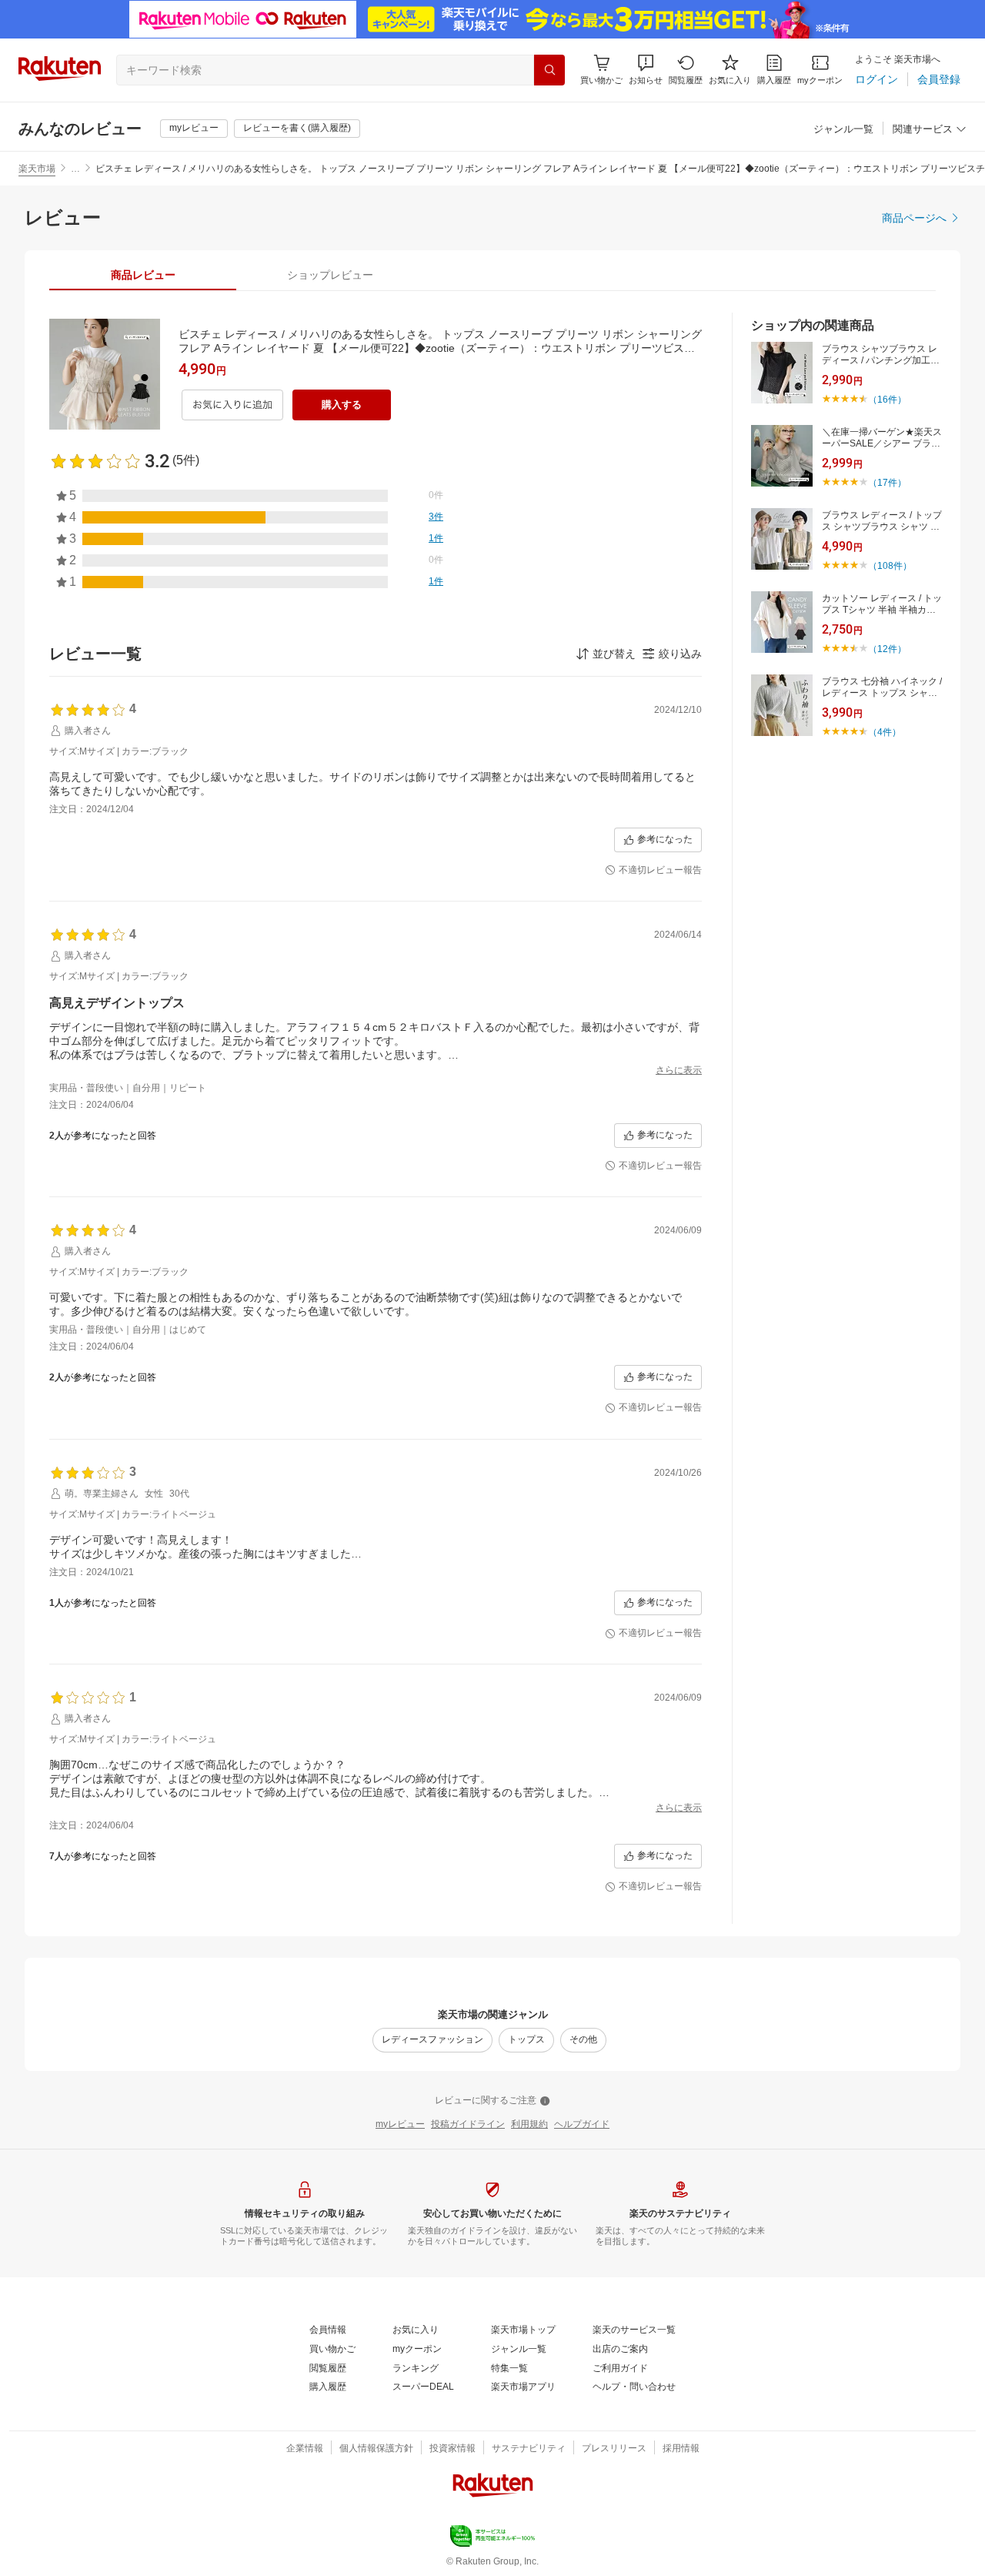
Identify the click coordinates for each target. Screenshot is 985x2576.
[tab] (143, 275)
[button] (646, 70)
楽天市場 (37, 169)
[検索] (549, 70)
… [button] (75, 169)
